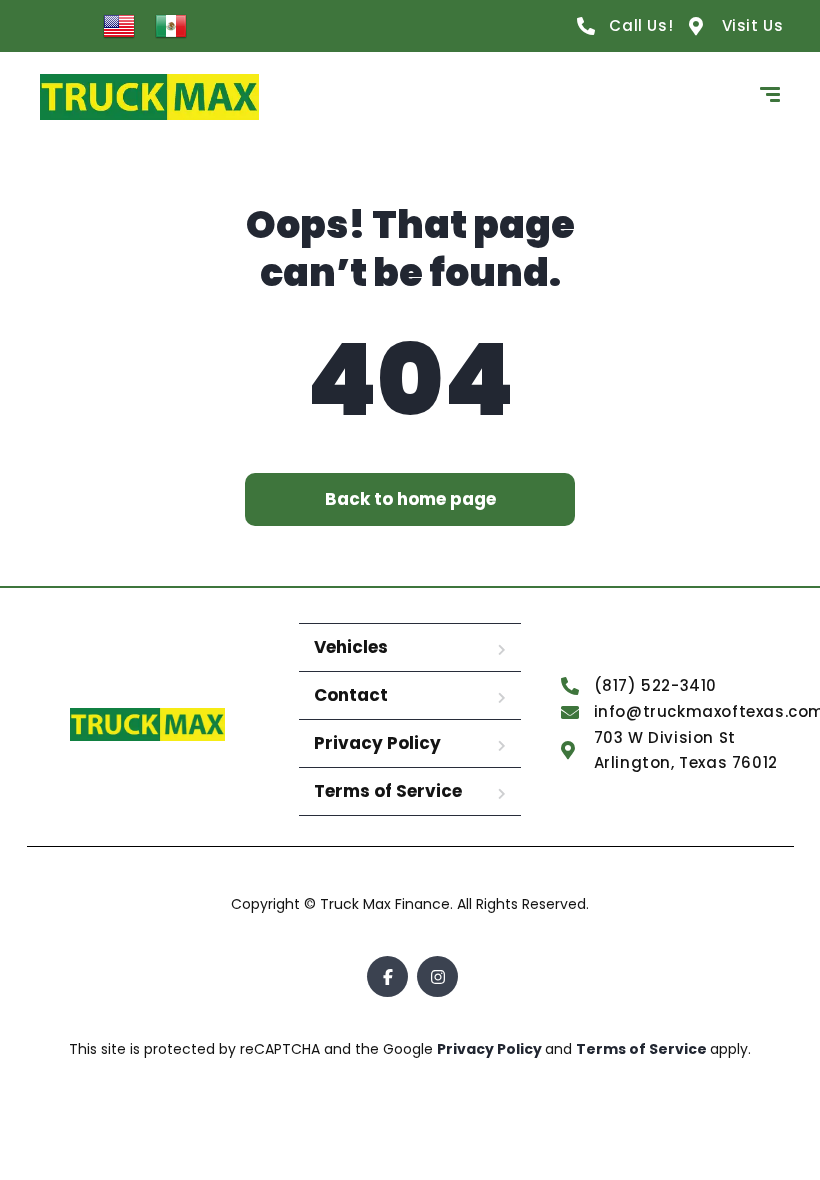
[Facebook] (387, 976)
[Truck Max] (149, 97)
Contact (351, 695)
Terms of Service (388, 791)
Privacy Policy (377, 743)
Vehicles (351, 647)
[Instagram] (437, 976)
